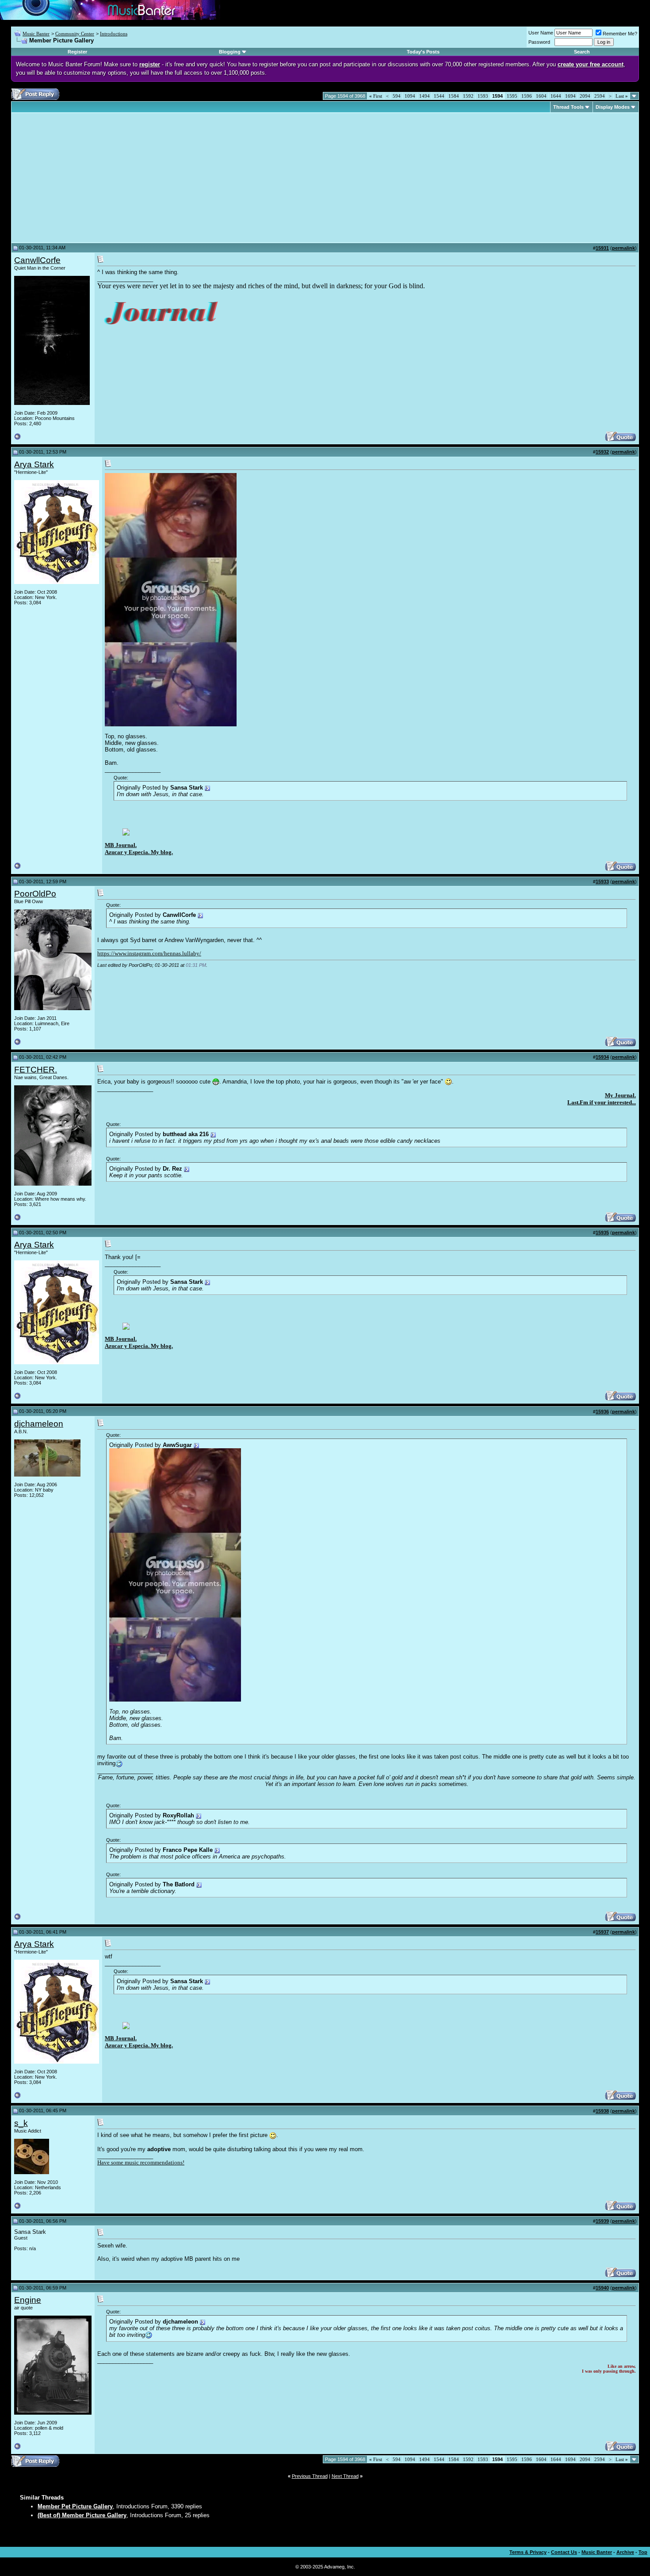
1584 (454, 96)
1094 (410, 96)
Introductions (114, 34)
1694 (570, 96)
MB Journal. (121, 845)
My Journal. (620, 1095)
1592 (468, 96)
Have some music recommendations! (141, 2162)
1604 (541, 96)
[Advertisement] (88, 178)
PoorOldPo (35, 894)
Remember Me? (620, 34)
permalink (623, 248)
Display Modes (613, 107)
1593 (483, 96)
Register (77, 52)
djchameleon (39, 1424)
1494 (424, 96)
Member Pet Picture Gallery (75, 2506)
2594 (600, 96)
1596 (527, 96)
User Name (541, 33)
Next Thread (345, 2476)
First (376, 96)
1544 (439, 96)
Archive (625, 2552)
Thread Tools (568, 107)
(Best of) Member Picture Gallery (82, 2515)
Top (643, 2552)
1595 (512, 96)
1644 (556, 96)
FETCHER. (36, 1070)
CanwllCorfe (37, 260)
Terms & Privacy (528, 2552)
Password (539, 42)
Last (622, 96)
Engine (28, 2300)
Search (582, 52)
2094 (585, 96)
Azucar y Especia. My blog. (139, 852)
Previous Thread (310, 2476)
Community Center (75, 34)
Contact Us (564, 2552)
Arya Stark (34, 464)
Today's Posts (423, 52)
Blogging (230, 52)
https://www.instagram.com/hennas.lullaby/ (149, 953)
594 (397, 96)
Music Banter (36, 34)
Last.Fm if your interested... (602, 1102)
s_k (21, 2123)
